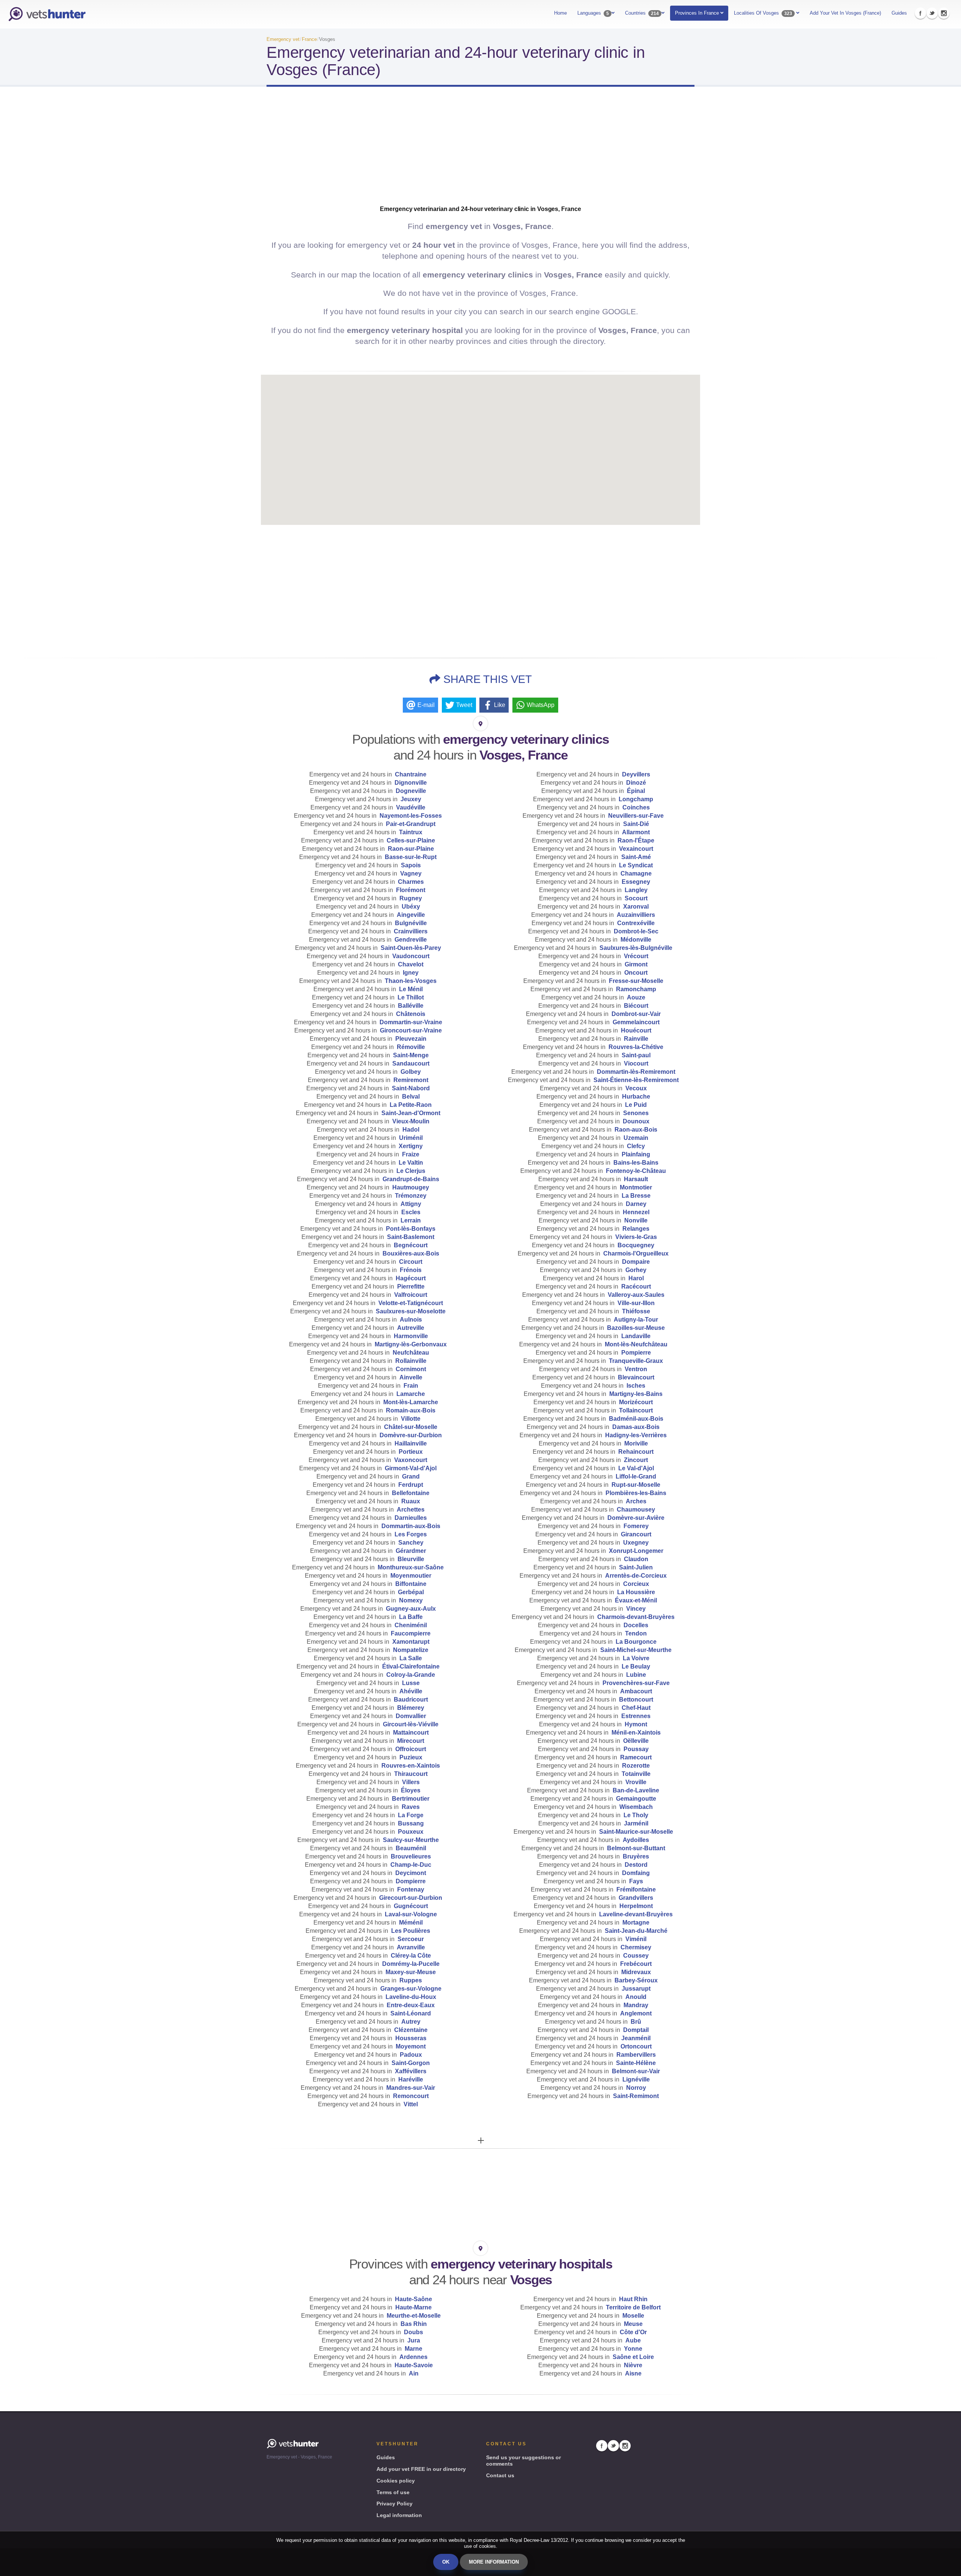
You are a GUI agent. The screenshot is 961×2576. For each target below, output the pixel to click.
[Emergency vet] (47, 14)
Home (560, 13)
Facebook (920, 13)
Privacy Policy (395, 2504)
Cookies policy (396, 2481)
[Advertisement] (480, 152)
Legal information (399, 2515)
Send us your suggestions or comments (523, 2461)
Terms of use (393, 2492)
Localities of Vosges (763, 13)
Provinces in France (698, 13)
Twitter (932, 13)
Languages (593, 13)
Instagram (944, 13)
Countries (642, 13)
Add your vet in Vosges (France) (845, 13)
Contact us (500, 2475)
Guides (899, 13)
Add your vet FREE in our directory (421, 2469)
